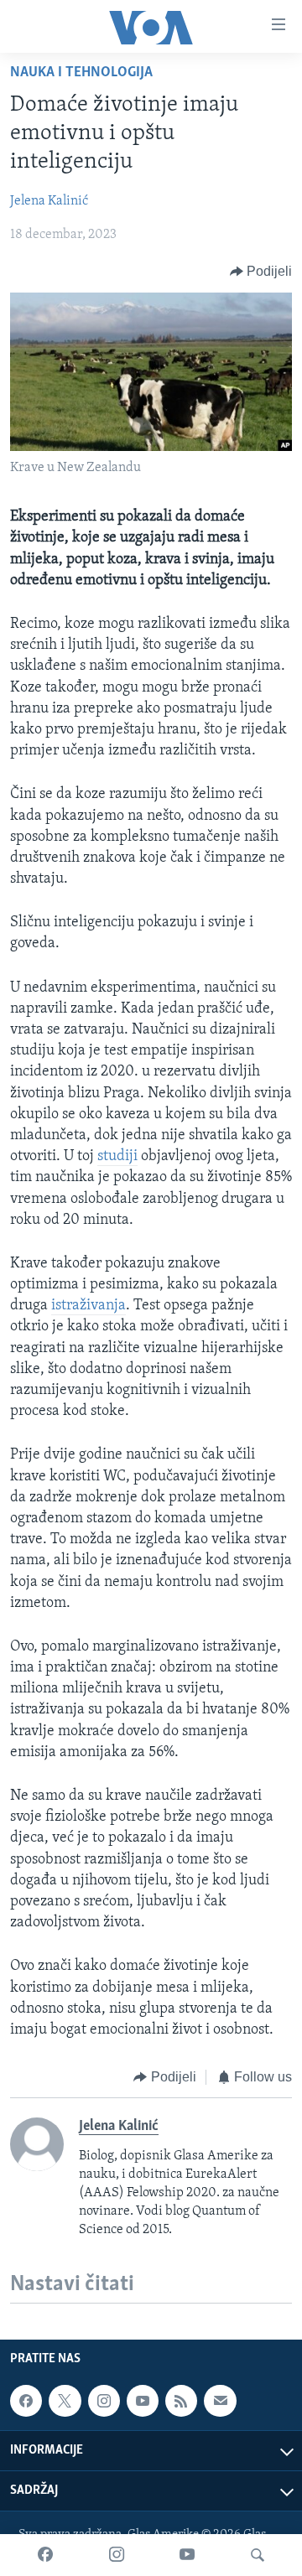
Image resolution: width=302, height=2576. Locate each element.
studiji (117, 1157)
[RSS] (181, 2401)
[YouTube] (187, 2555)
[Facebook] (45, 2555)
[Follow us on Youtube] (143, 2401)
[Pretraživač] (258, 2555)
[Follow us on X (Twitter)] (65, 2401)
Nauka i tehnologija (81, 73)
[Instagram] (117, 2555)
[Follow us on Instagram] (104, 2401)
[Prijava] (220, 2401)
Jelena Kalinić (49, 201)
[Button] (261, 272)
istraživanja (89, 1306)
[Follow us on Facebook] (26, 2401)
